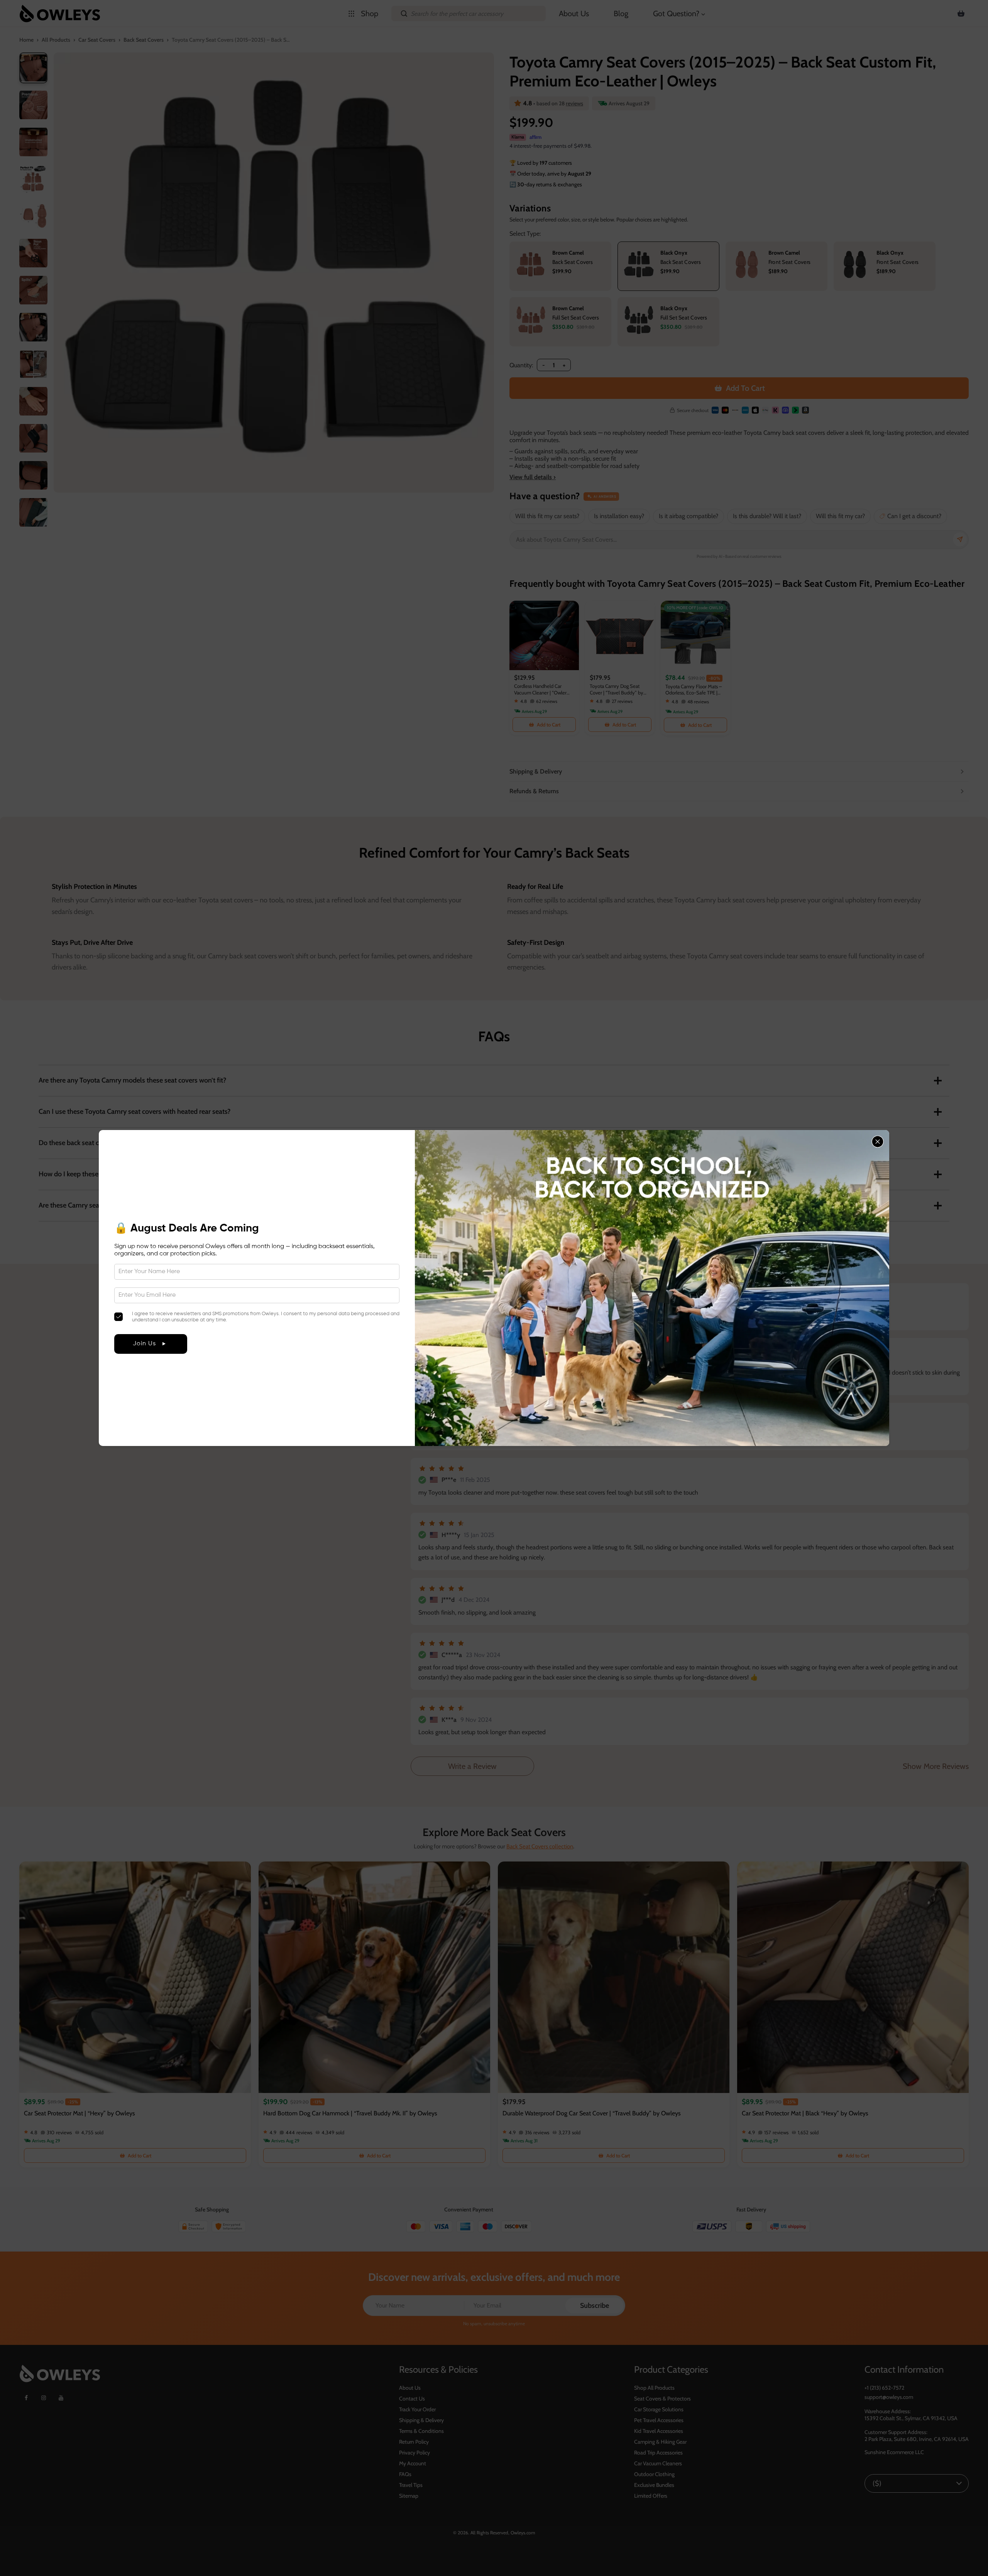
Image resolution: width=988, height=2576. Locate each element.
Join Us (144, 1344)
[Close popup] (878, 1142)
